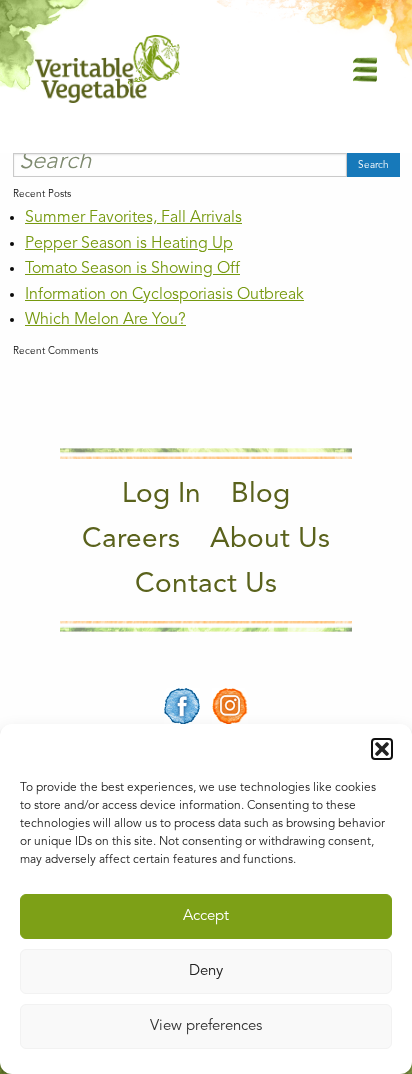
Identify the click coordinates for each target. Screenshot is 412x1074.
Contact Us (206, 585)
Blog (260, 495)
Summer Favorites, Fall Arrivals (133, 218)
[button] (382, 749)
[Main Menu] (365, 68)
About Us (270, 540)
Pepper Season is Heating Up (129, 244)
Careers (131, 540)
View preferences (206, 1026)
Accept (206, 916)
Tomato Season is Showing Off (132, 269)
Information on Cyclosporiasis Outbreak (164, 295)
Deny (206, 971)
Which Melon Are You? (105, 320)
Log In (161, 495)
